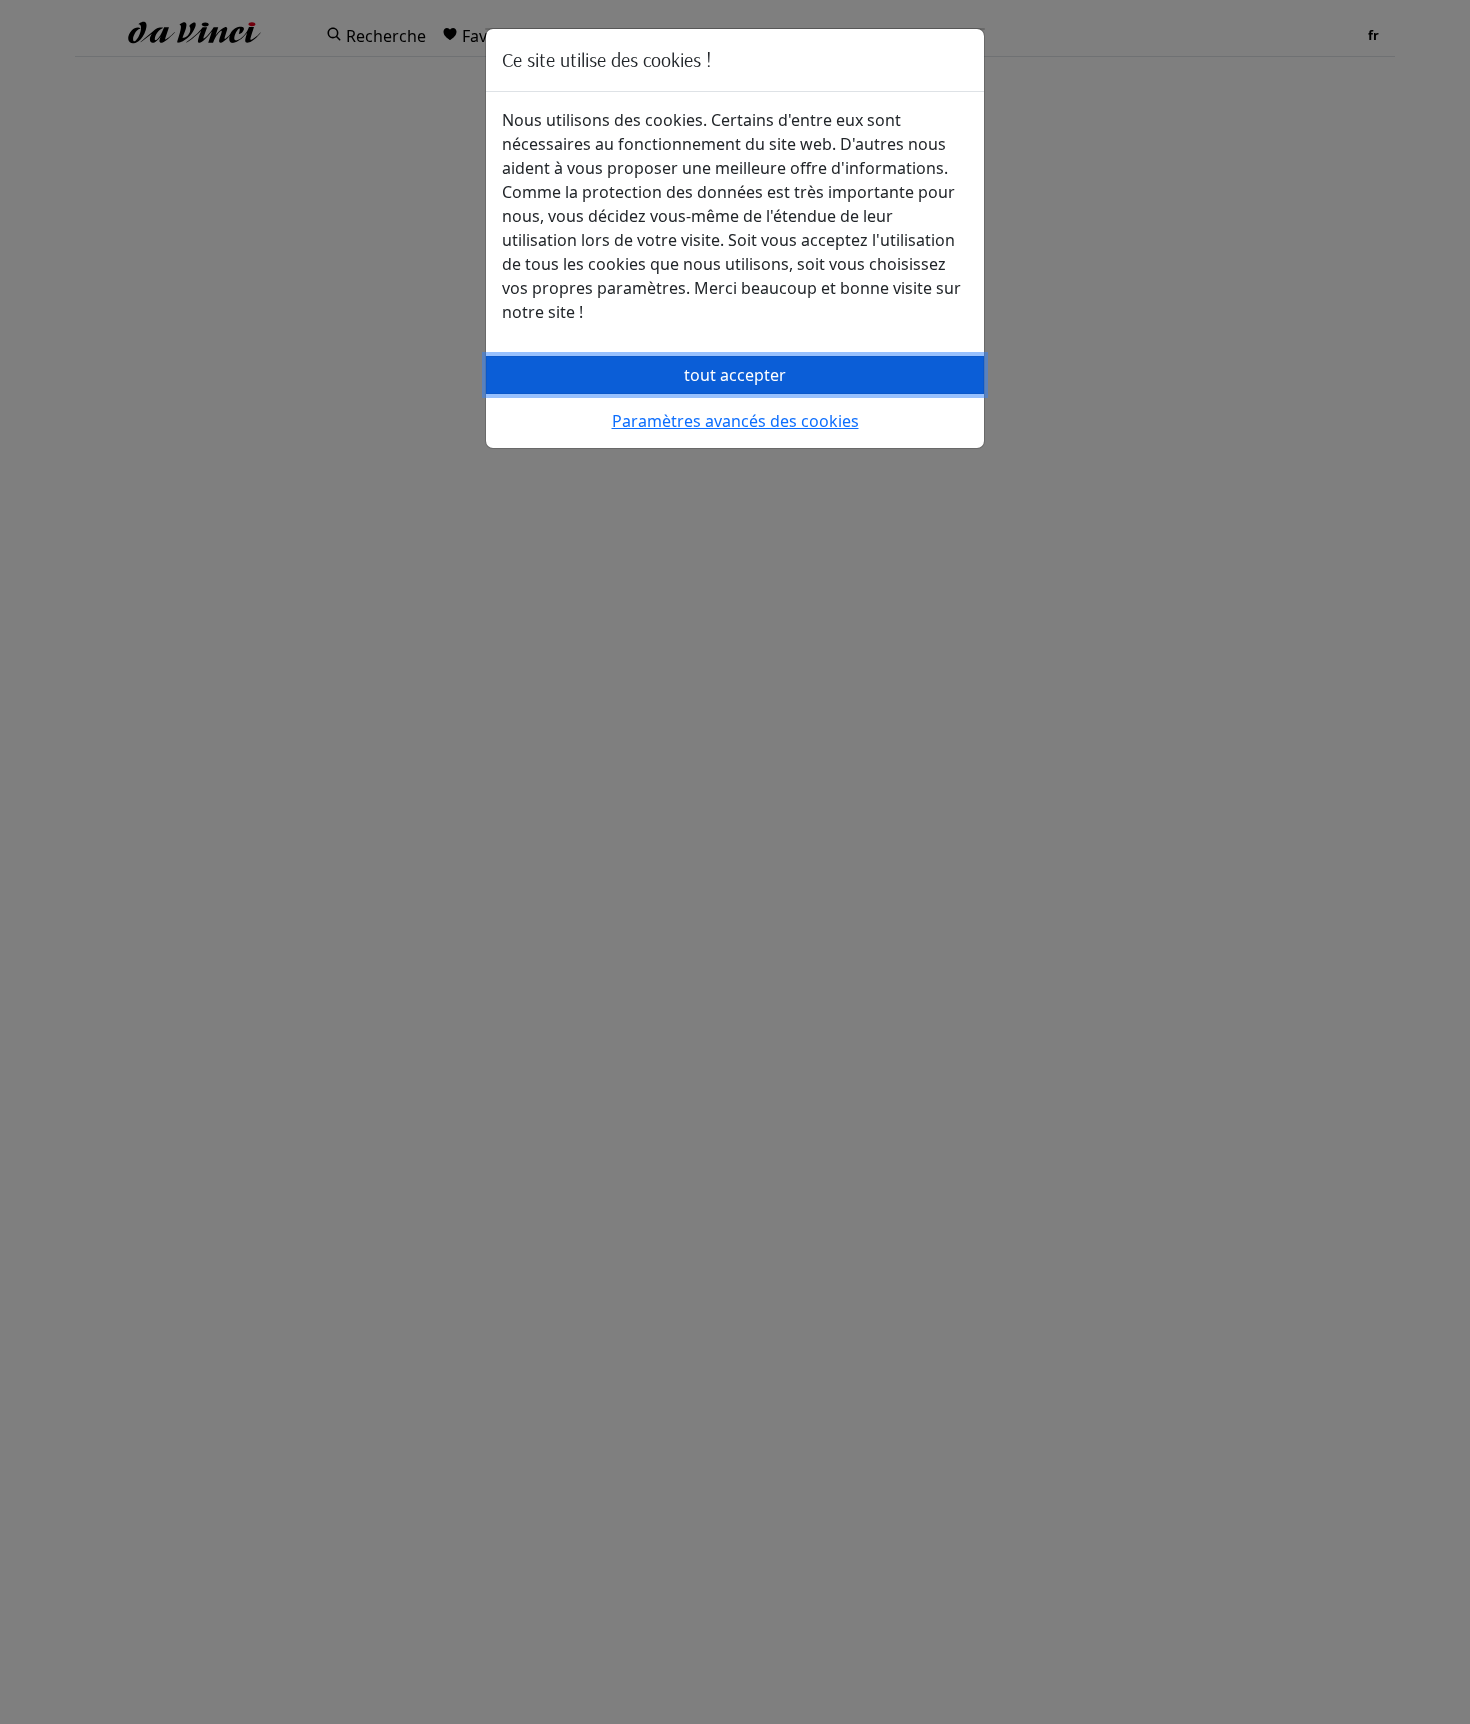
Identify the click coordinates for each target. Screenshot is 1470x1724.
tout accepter (735, 375)
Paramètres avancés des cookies (735, 421)
